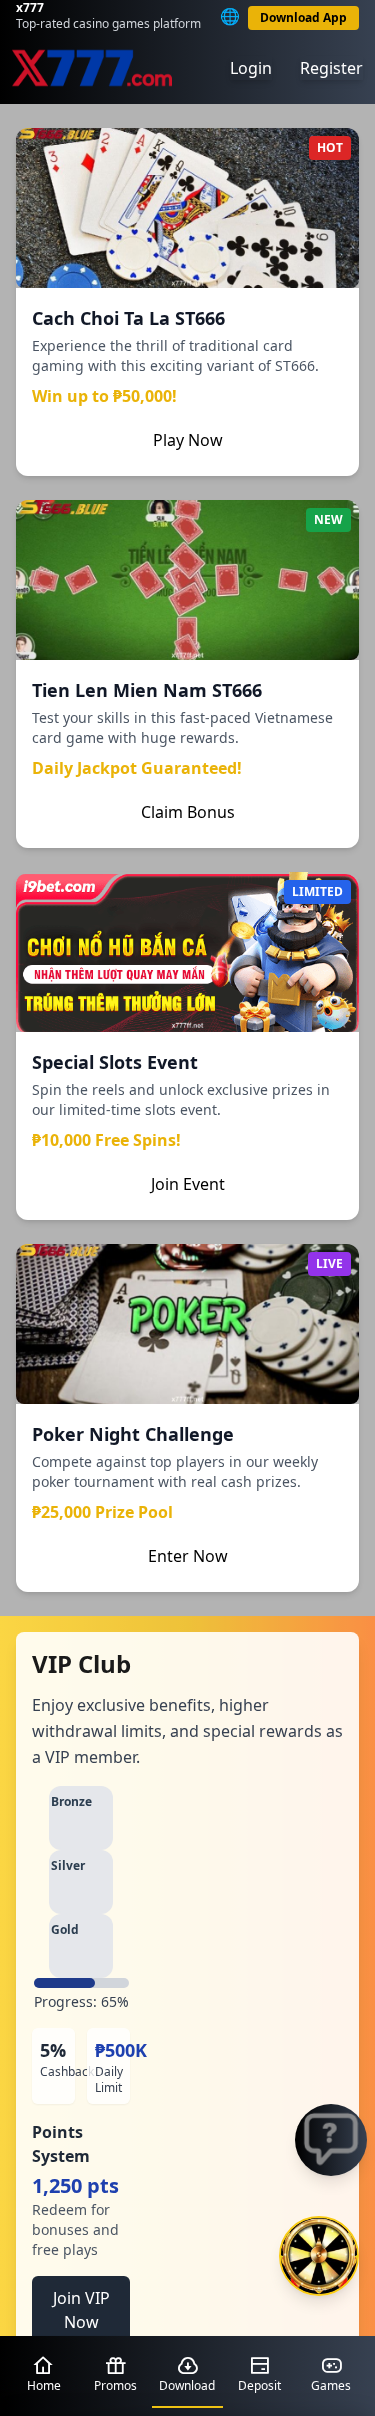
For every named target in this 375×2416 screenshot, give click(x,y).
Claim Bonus (188, 812)
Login (251, 68)
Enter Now (188, 1556)
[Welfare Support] (331, 2140)
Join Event (188, 1184)
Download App (303, 17)
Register (331, 68)
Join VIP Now (81, 2310)
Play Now (188, 440)
